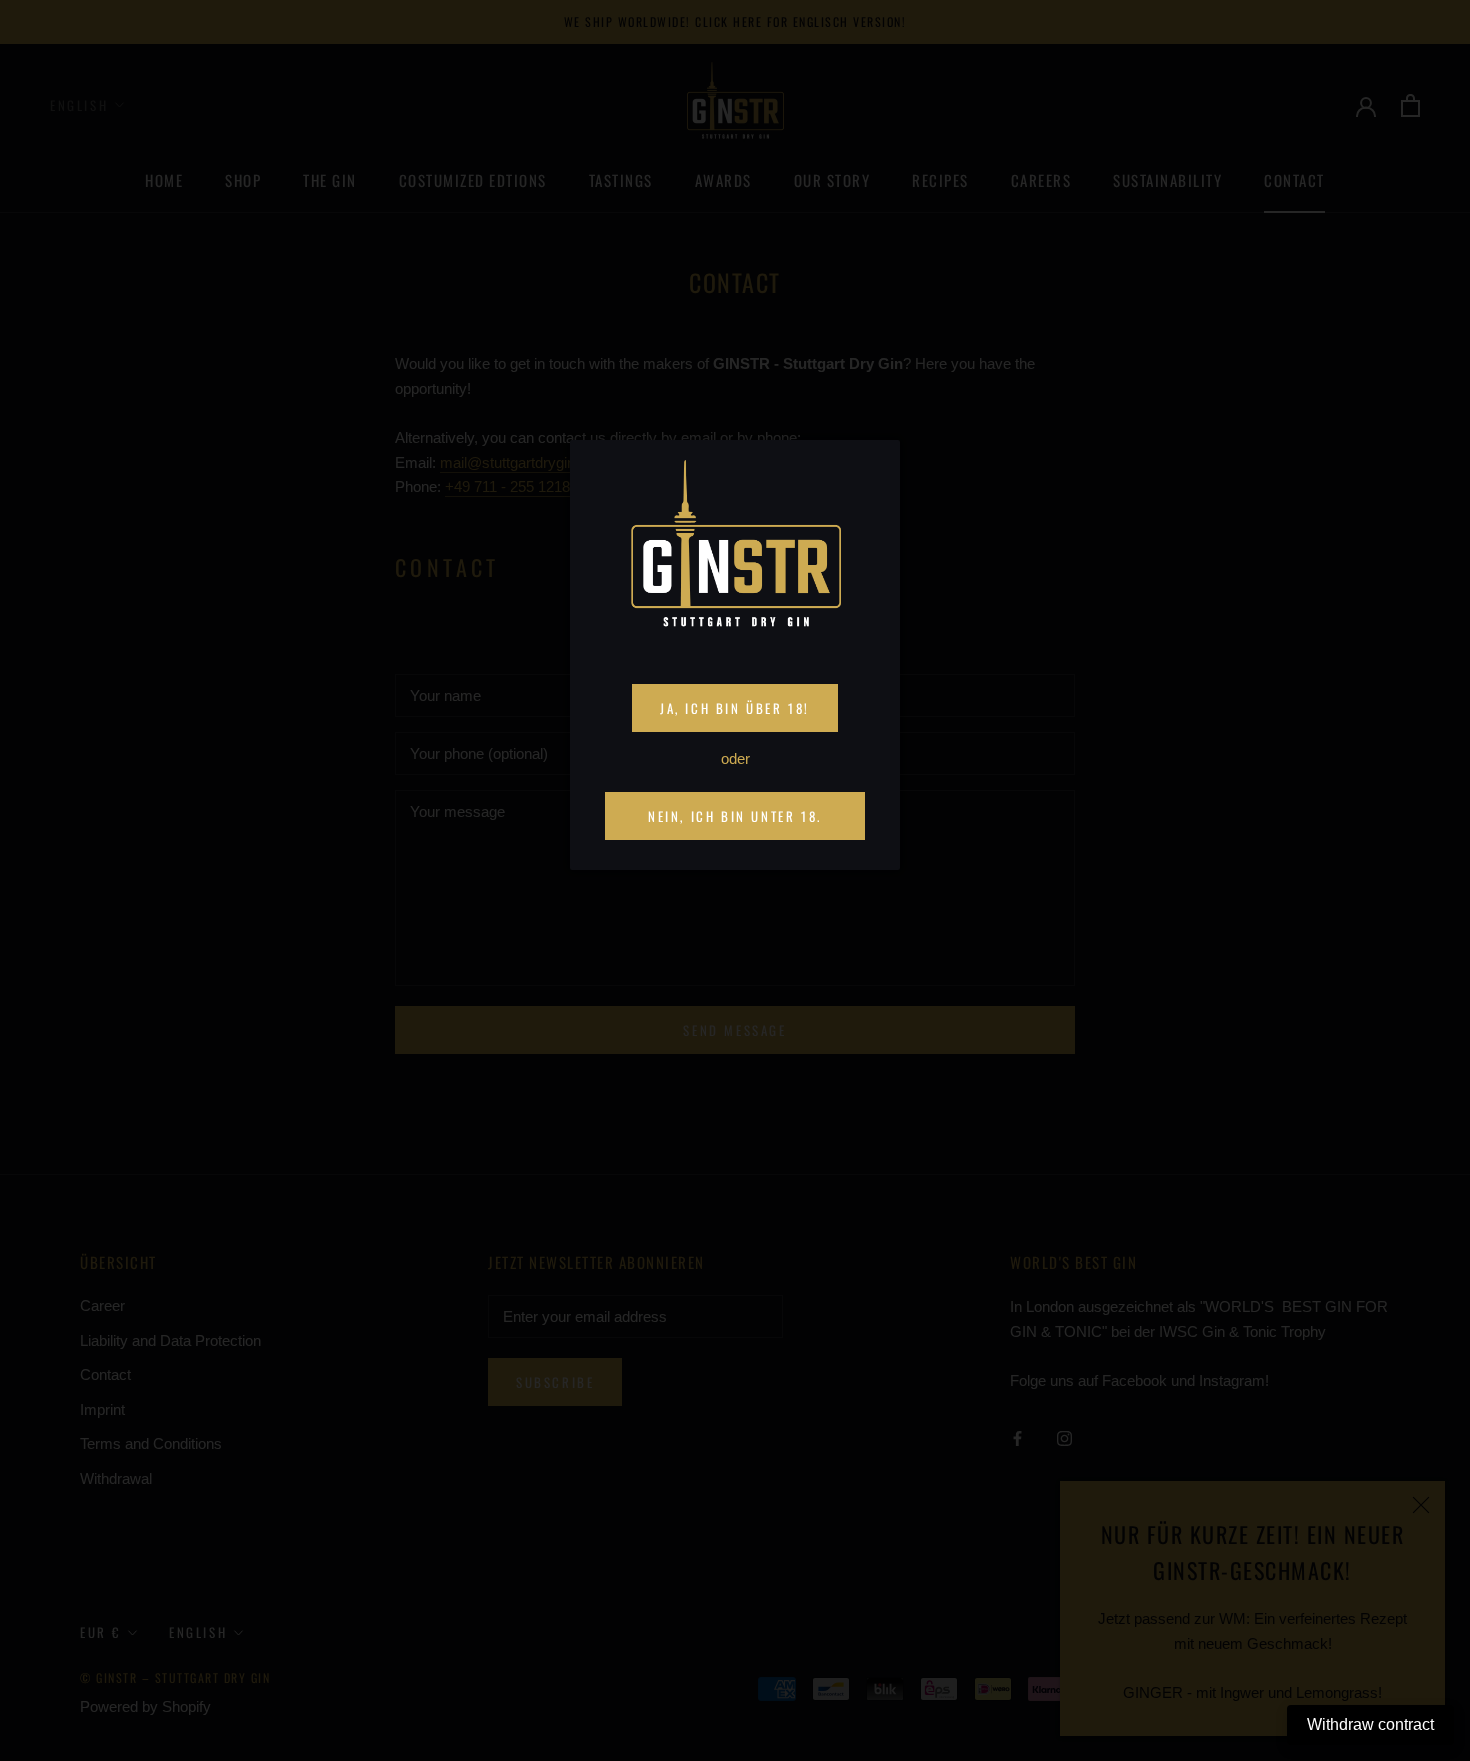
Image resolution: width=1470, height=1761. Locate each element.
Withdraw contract (1370, 1724)
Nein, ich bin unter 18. (735, 816)
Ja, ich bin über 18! (735, 708)
